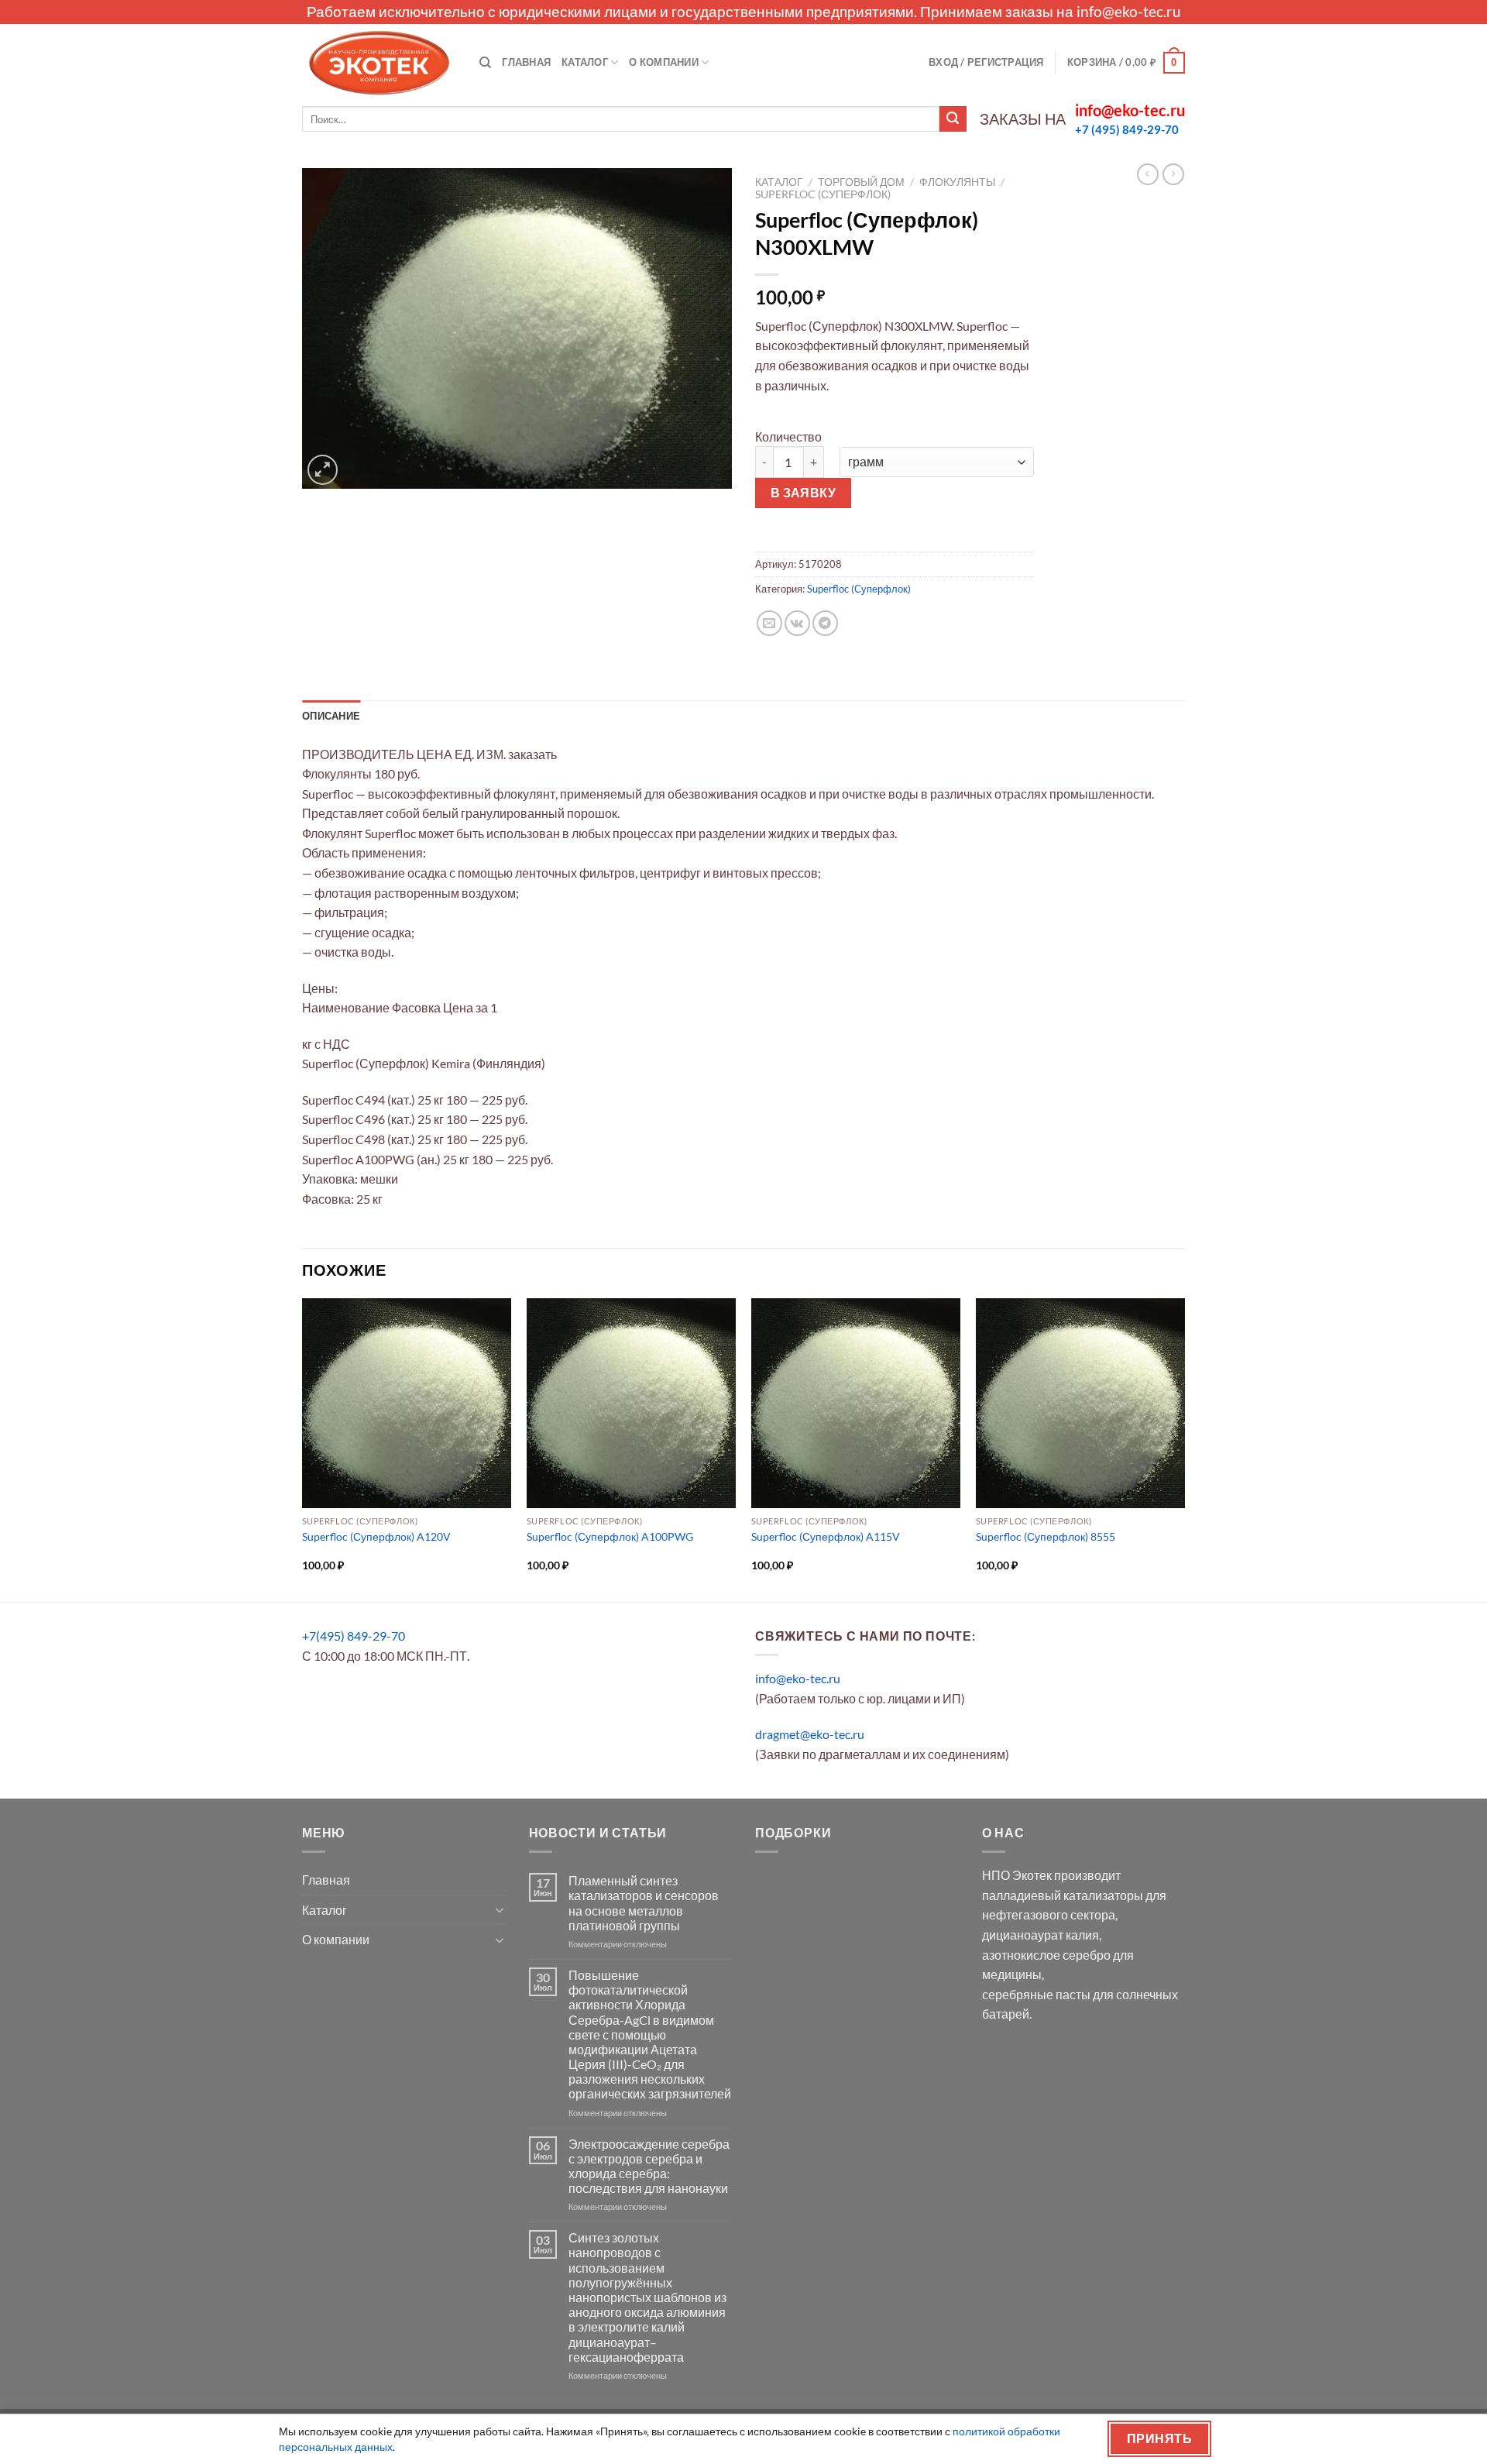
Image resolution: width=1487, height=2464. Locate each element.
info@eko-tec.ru (1129, 11)
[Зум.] (323, 470)
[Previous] (303, 1449)
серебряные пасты (1036, 1994)
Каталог (585, 62)
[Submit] (953, 119)
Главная (526, 62)
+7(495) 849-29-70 (354, 1636)
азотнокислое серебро (1046, 1955)
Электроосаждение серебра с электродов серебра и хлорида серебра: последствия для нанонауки (649, 2166)
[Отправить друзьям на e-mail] (769, 623)
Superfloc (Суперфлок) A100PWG (610, 1536)
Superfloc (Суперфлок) (823, 194)
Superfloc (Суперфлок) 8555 (1046, 1536)
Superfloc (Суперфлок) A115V (826, 1536)
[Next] (1184, 1449)
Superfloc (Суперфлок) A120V (376, 1536)
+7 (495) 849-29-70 (1127, 129)
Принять (1159, 2438)
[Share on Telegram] (825, 623)
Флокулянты (957, 182)
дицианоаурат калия (1041, 1935)
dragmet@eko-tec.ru (810, 1734)
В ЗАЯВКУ (804, 493)
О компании (664, 62)
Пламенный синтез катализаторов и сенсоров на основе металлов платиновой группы (644, 1903)
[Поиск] (485, 63)
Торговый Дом (861, 182)
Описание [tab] (331, 716)
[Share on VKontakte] (797, 623)
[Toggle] (500, 1909)
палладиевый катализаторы (1063, 1895)
